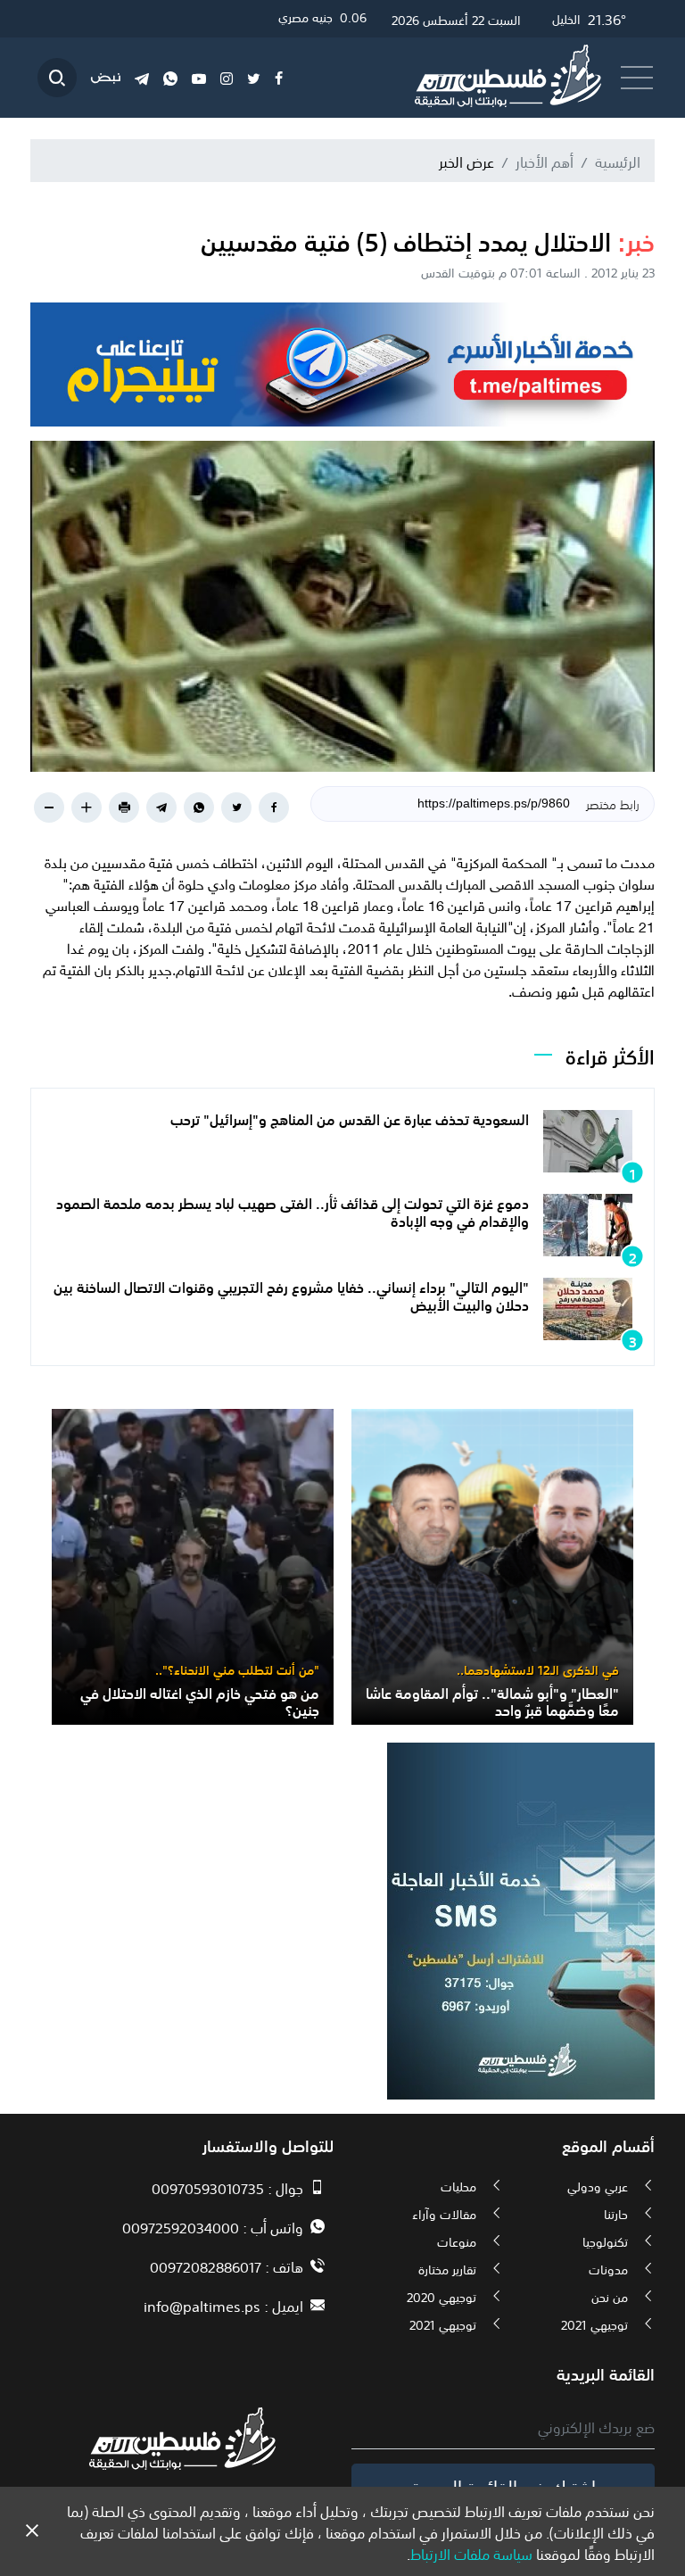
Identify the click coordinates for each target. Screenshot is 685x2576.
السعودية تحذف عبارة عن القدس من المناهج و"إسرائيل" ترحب (350, 1118)
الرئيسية (618, 161)
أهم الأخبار (545, 161)
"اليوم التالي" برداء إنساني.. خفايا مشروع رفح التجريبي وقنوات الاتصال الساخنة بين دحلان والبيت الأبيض (291, 1294)
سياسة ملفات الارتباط (471, 2553)
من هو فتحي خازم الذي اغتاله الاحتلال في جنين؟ (200, 1700)
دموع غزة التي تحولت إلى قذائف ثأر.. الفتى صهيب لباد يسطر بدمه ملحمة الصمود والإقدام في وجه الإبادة (293, 1210)
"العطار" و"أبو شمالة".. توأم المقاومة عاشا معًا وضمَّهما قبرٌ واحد (492, 1700)
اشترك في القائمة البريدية (503, 2485)
